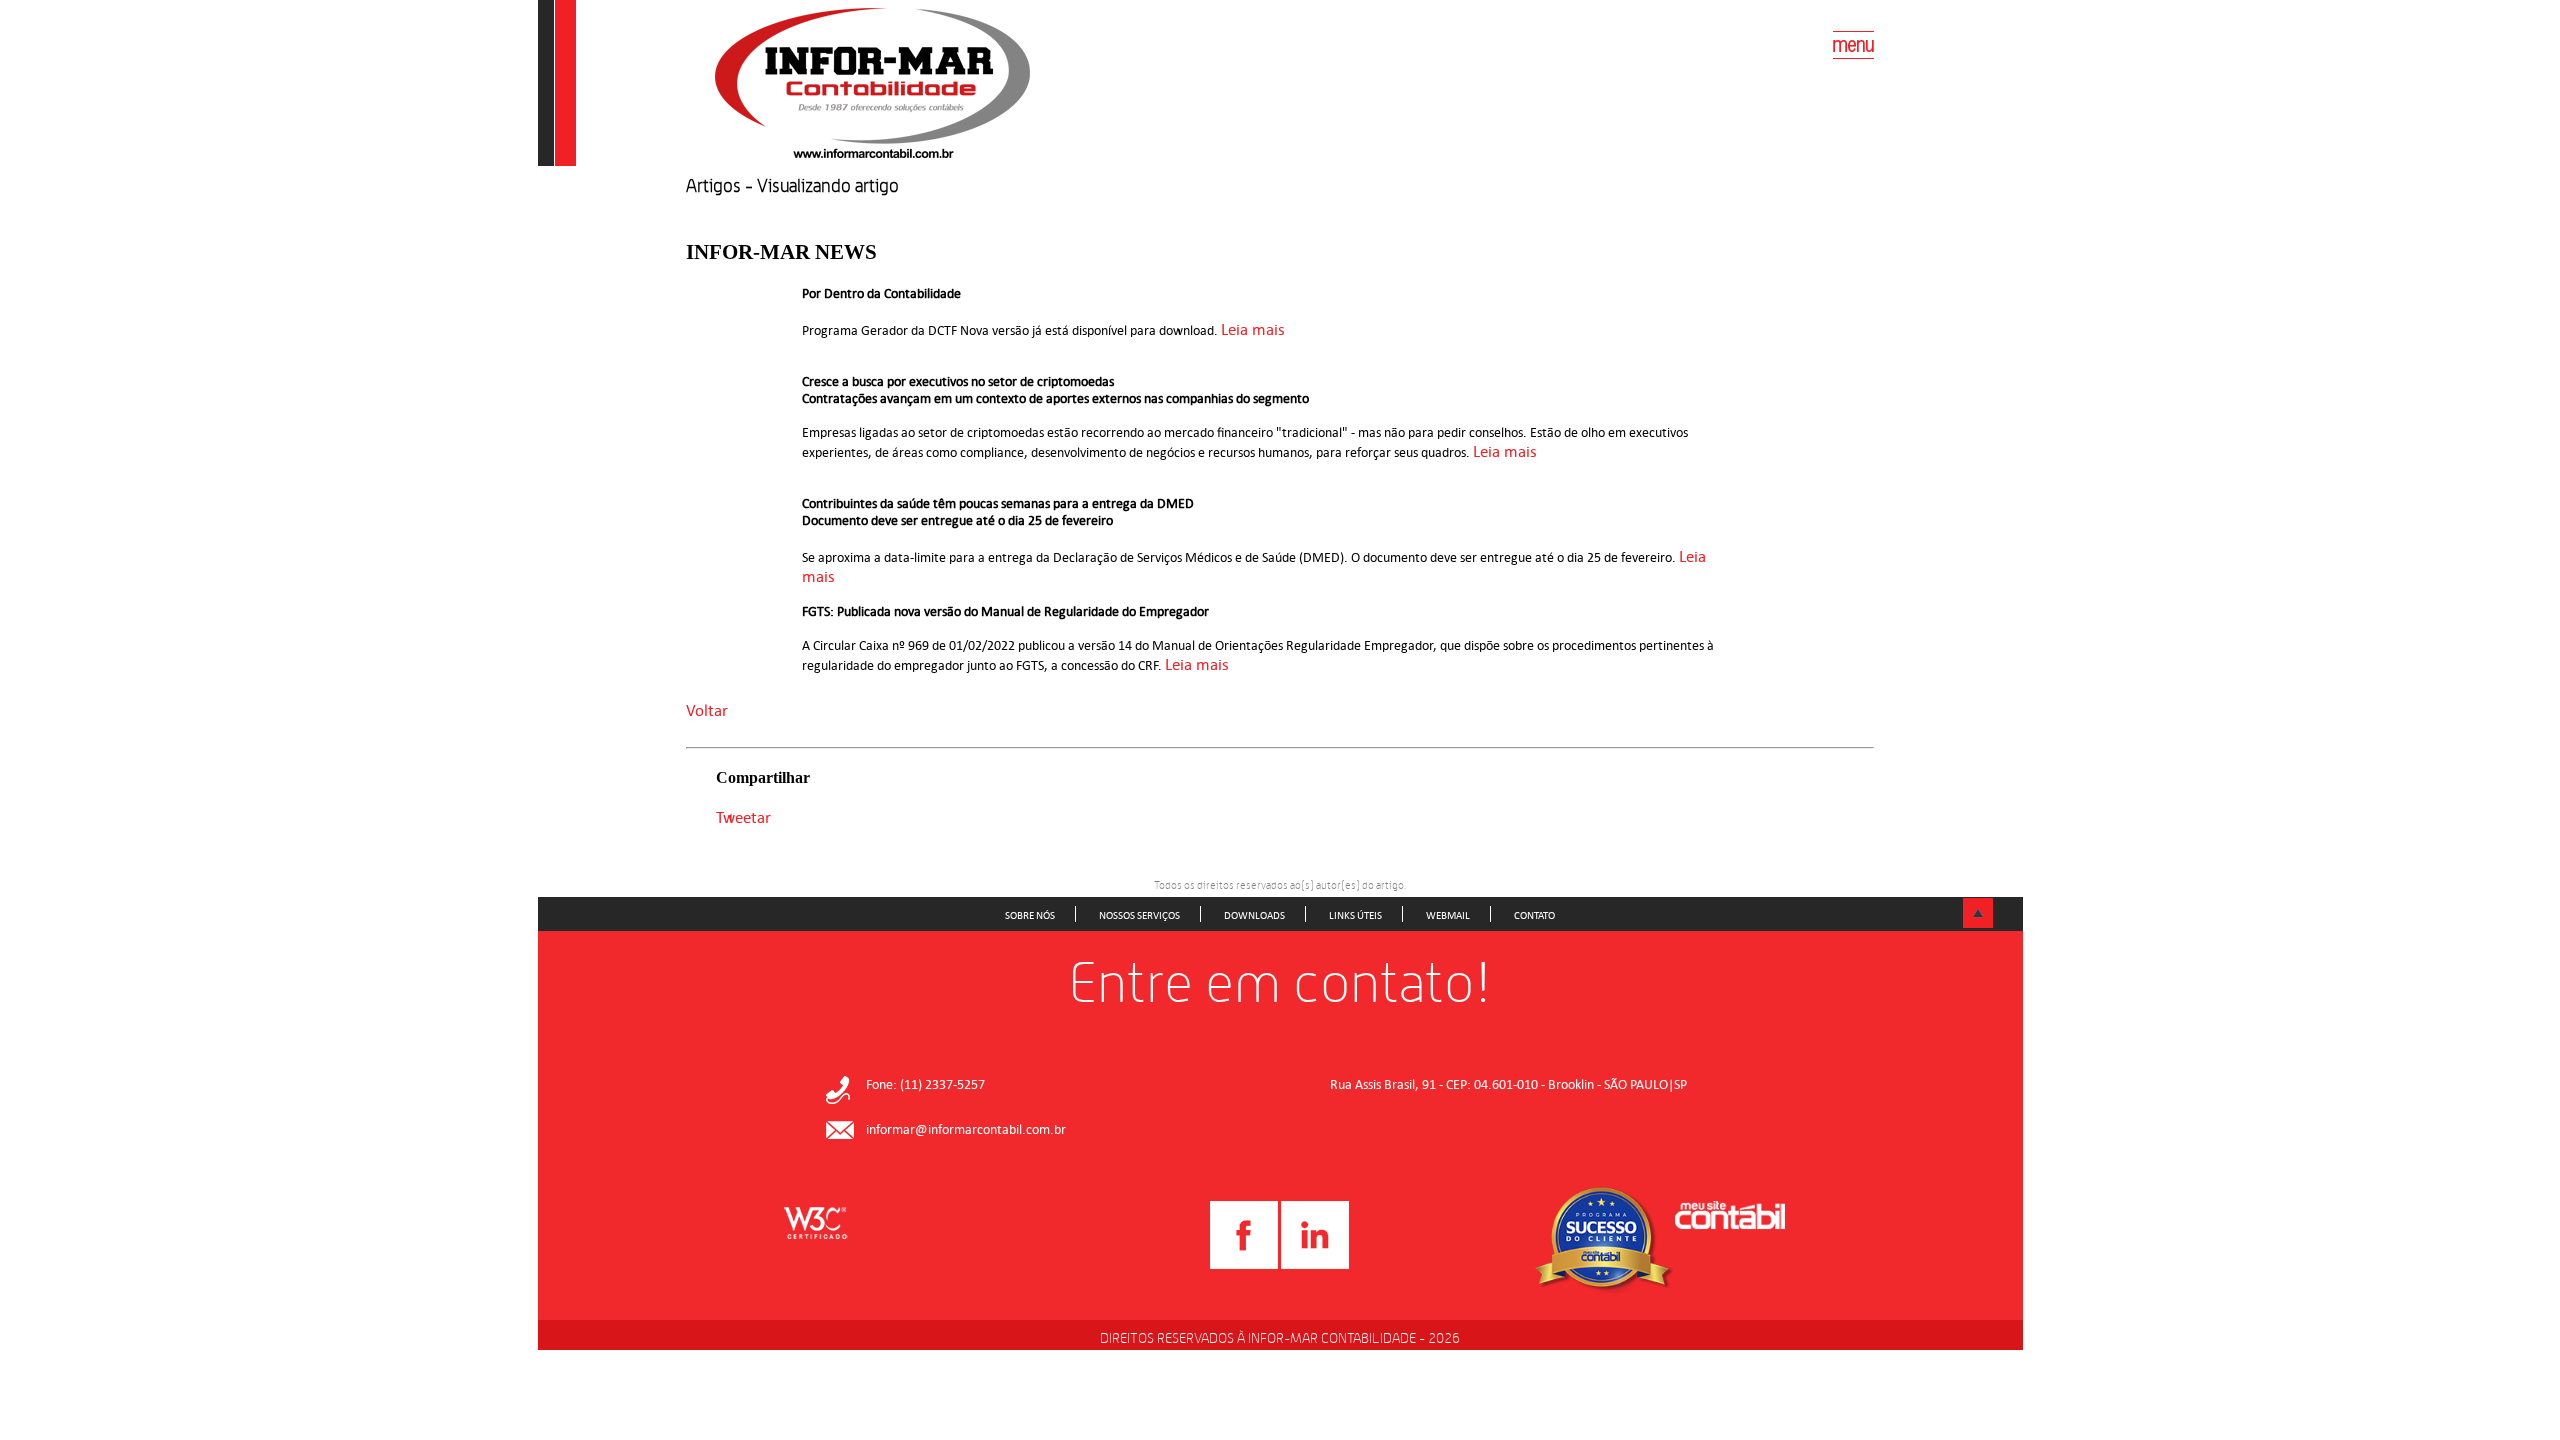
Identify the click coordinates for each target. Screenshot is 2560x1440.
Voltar (707, 710)
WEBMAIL (1448, 915)
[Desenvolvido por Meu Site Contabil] (1730, 1217)
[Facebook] (1244, 1265)
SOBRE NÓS (1030, 915)
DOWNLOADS (1254, 915)
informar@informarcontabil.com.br (966, 1129)
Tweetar (743, 817)
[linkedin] (1315, 1265)
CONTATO (1534, 915)
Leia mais (1255, 329)
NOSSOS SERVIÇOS (1139, 915)
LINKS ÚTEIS (1355, 915)
